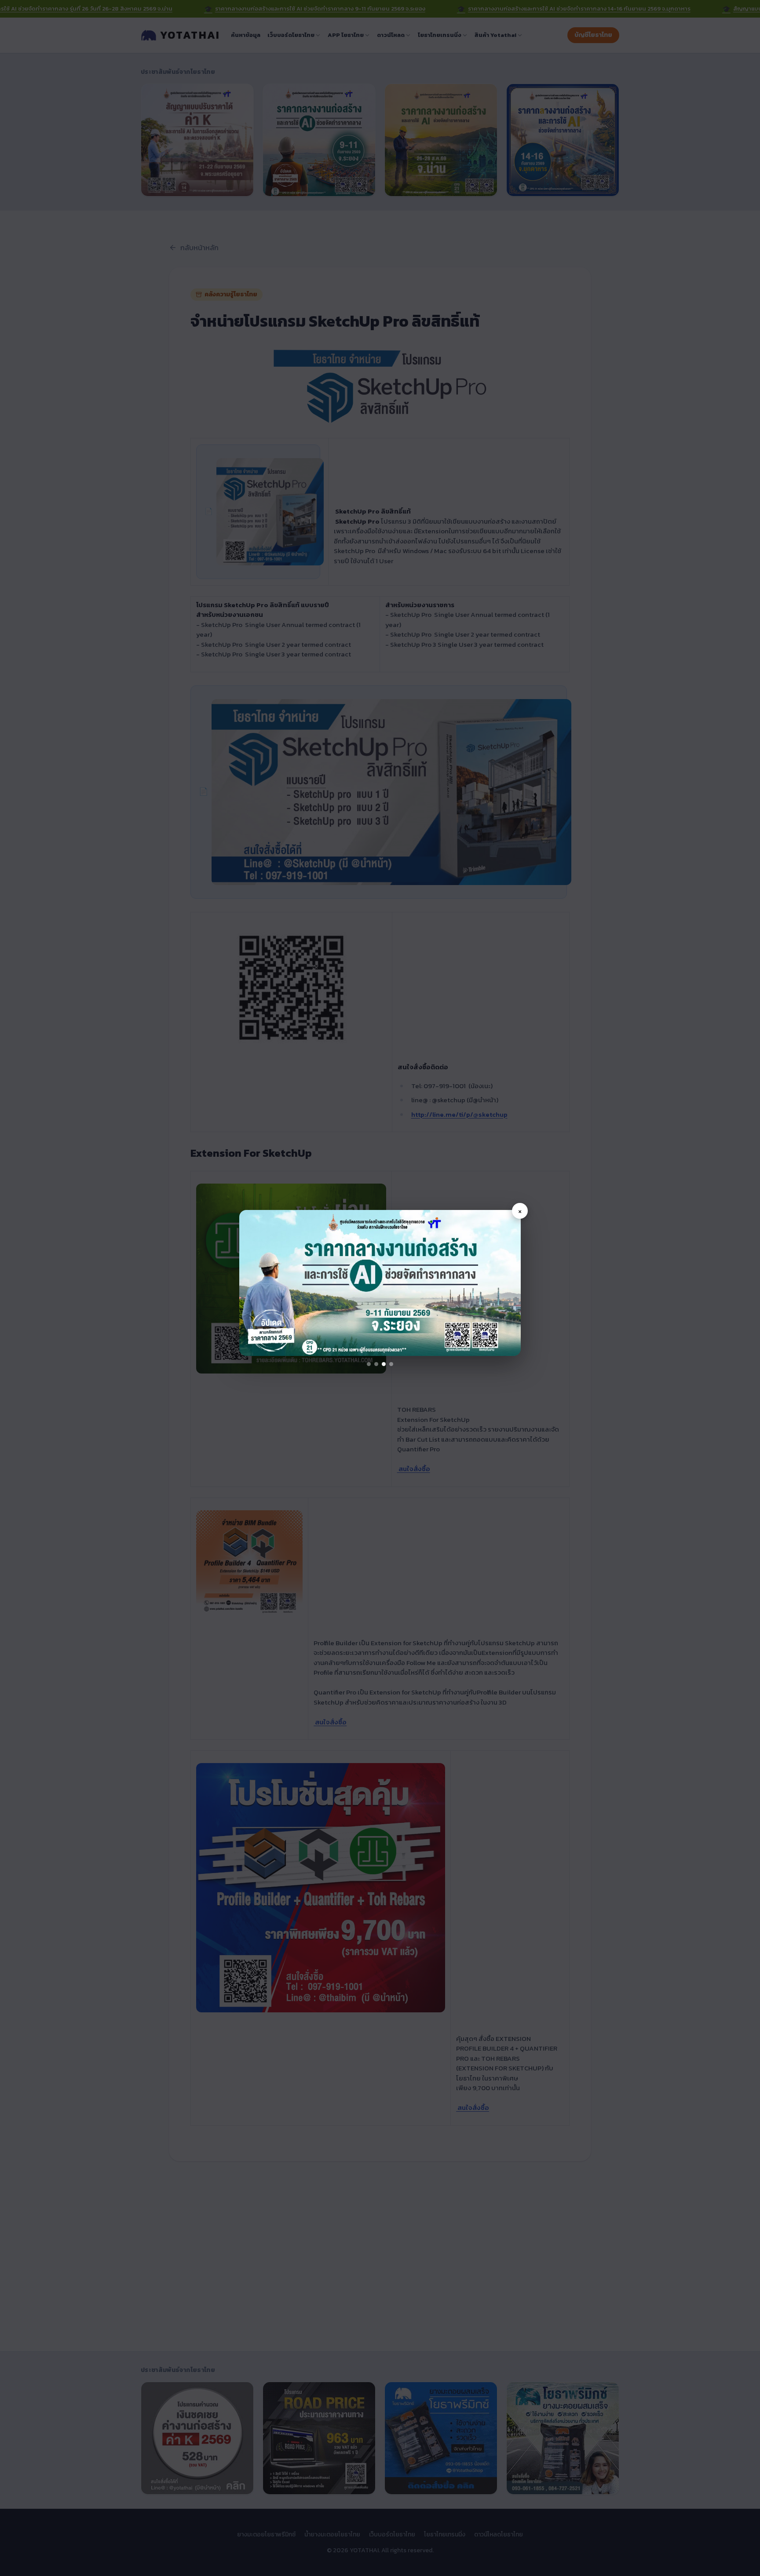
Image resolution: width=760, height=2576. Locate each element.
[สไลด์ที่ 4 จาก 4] (391, 1364)
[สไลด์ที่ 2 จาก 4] (376, 1364)
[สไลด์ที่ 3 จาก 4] (384, 1364)
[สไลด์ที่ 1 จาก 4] (369, 1364)
